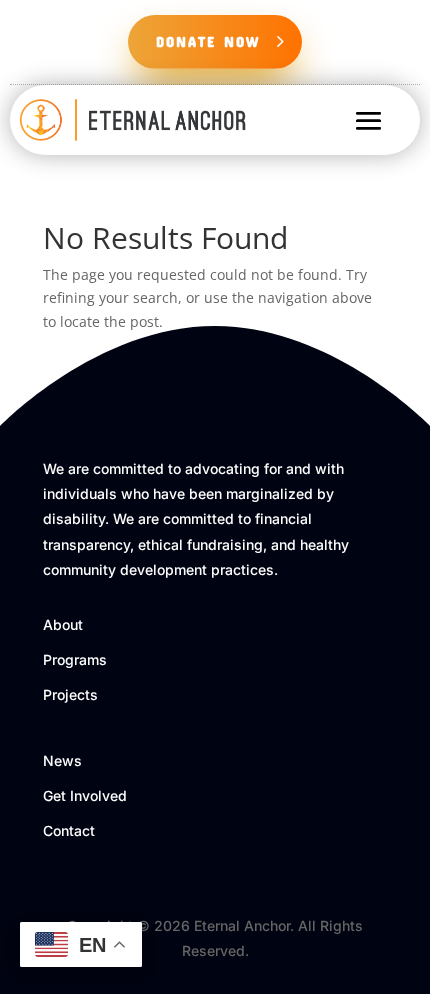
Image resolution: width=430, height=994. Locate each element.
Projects (70, 694)
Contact (69, 830)
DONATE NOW (208, 41)
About (63, 624)
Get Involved (85, 795)
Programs (75, 659)
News (62, 760)
